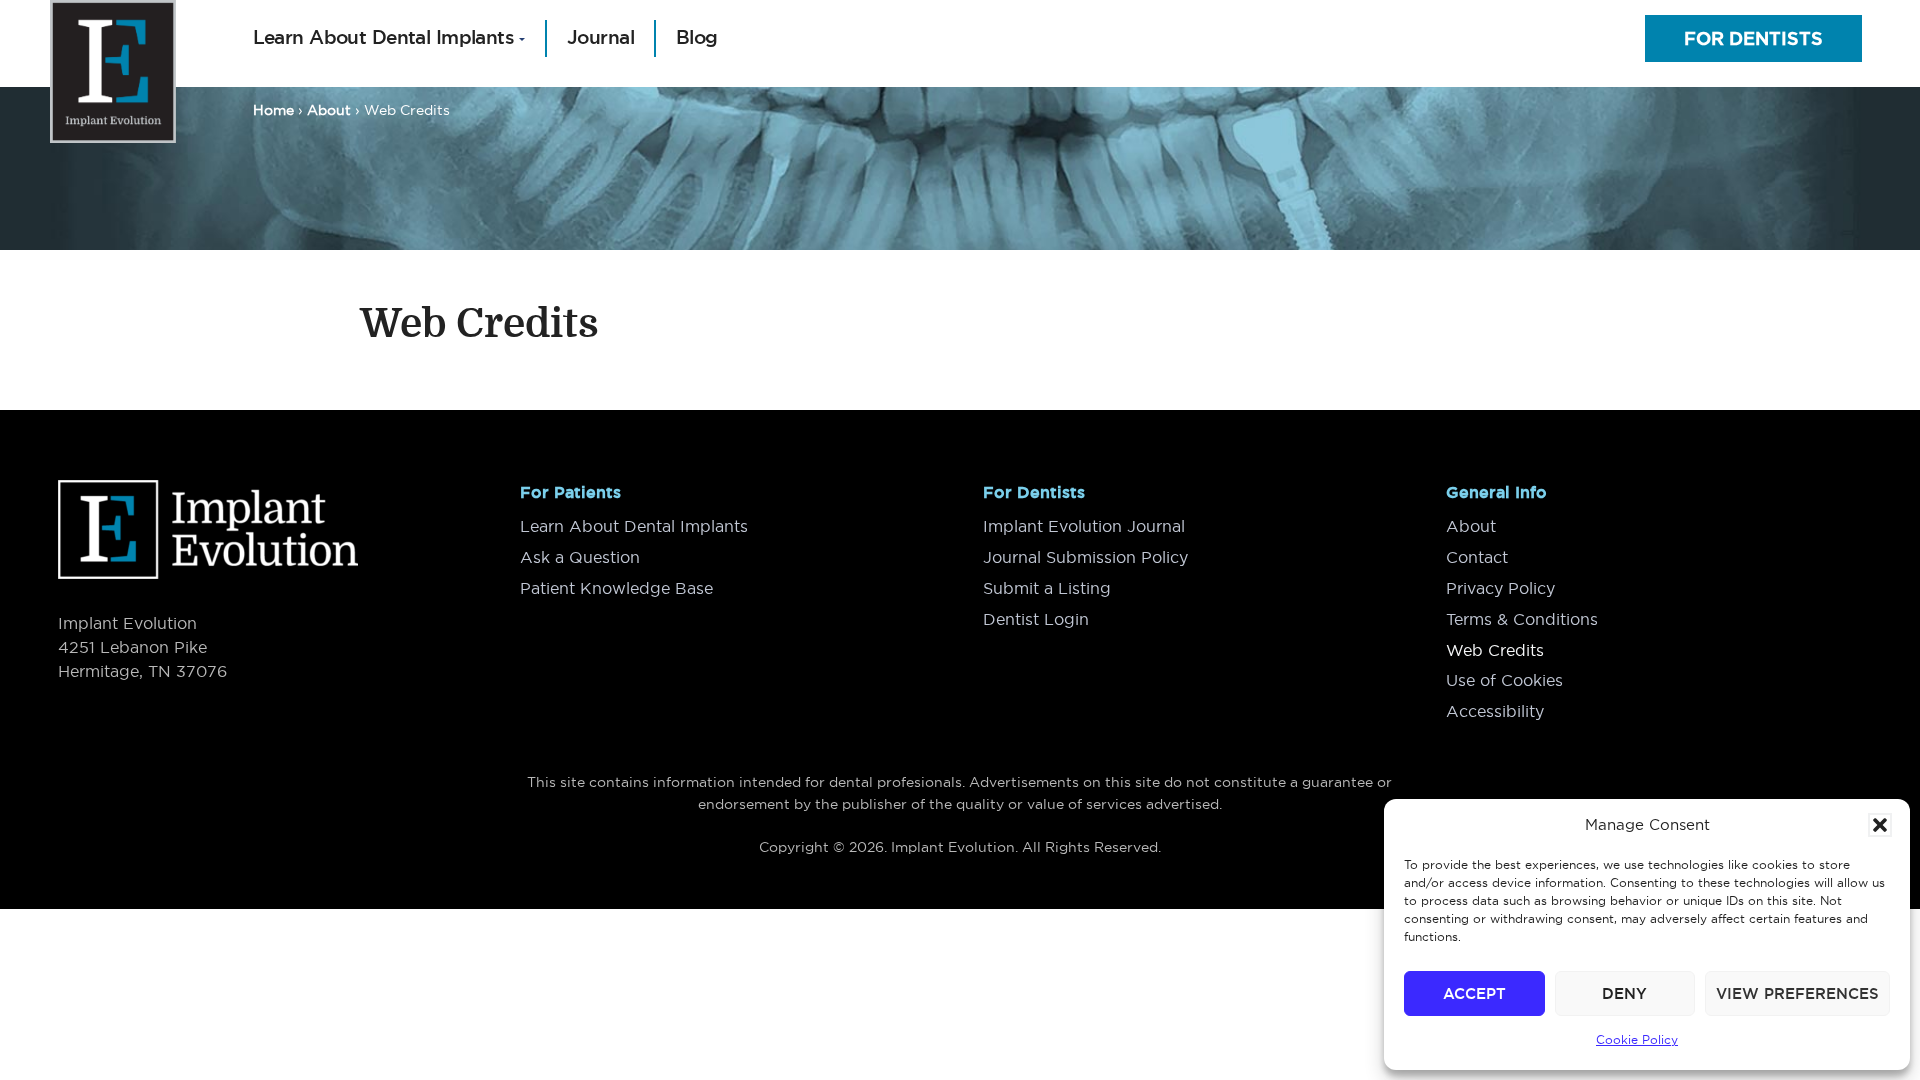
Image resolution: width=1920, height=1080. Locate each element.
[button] (1880, 825)
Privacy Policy (1500, 588)
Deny (1624, 993)
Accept (1474, 993)
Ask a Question (580, 557)
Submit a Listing (1047, 588)
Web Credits (1495, 650)
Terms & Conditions (1522, 619)
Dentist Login (1036, 619)
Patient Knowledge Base (616, 588)
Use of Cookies (1504, 680)
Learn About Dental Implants (634, 526)
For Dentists (1753, 38)
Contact (1477, 557)
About (1471, 526)
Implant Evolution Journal (1084, 526)
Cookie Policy (1637, 1039)
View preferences (1797, 993)
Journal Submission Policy (1085, 557)
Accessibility (1495, 711)
